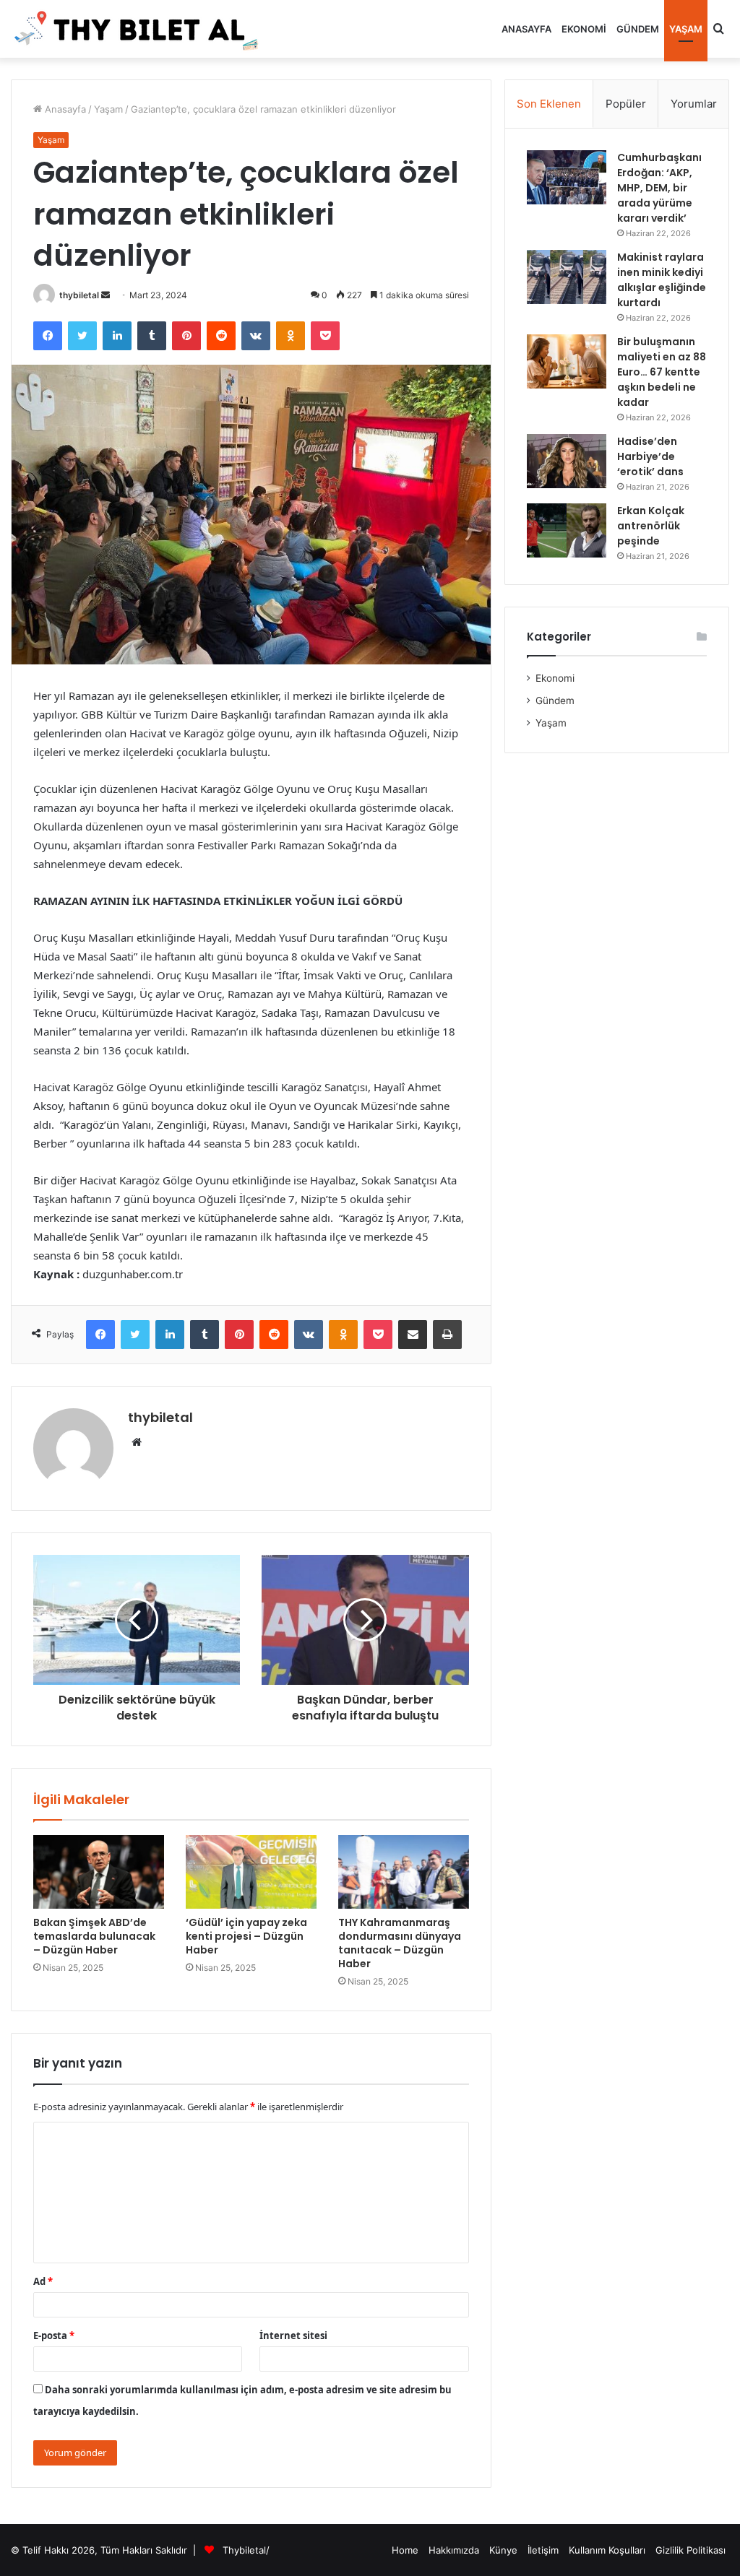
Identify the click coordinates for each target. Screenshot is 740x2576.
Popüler (626, 104)
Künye (503, 2550)
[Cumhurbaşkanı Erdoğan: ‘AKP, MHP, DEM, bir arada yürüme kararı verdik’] (567, 177)
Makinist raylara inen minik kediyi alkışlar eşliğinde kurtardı (662, 280)
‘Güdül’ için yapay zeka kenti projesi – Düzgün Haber (246, 1936)
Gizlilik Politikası (690, 2550)
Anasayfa (526, 29)
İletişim (543, 2550)
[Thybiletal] (137, 29)
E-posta (54, 2336)
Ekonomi (584, 29)
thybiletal (79, 295)
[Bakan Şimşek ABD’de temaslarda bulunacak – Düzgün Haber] (99, 1872)
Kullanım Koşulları (607, 2550)
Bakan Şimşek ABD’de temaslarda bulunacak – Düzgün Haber (94, 1936)
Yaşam (686, 29)
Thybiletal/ (246, 2550)
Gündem (638, 29)
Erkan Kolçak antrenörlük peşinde (651, 526)
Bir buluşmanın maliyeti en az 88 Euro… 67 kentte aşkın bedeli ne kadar (662, 372)
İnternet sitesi (293, 2336)
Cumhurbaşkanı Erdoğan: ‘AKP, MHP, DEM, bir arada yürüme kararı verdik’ (659, 188)
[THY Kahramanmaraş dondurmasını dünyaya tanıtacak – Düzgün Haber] (404, 1872)
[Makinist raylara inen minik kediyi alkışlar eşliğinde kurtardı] (567, 277)
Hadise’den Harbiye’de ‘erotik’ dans (650, 456)
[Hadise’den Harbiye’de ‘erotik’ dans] (567, 461)
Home (405, 2550)
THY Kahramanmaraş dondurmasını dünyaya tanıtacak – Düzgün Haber (400, 1943)
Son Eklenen (549, 104)
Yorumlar (694, 104)
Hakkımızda (454, 2550)
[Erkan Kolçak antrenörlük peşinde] (567, 530)
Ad (43, 2281)
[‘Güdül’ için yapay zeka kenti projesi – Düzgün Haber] (251, 1872)
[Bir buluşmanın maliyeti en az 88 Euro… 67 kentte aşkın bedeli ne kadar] (567, 361)
